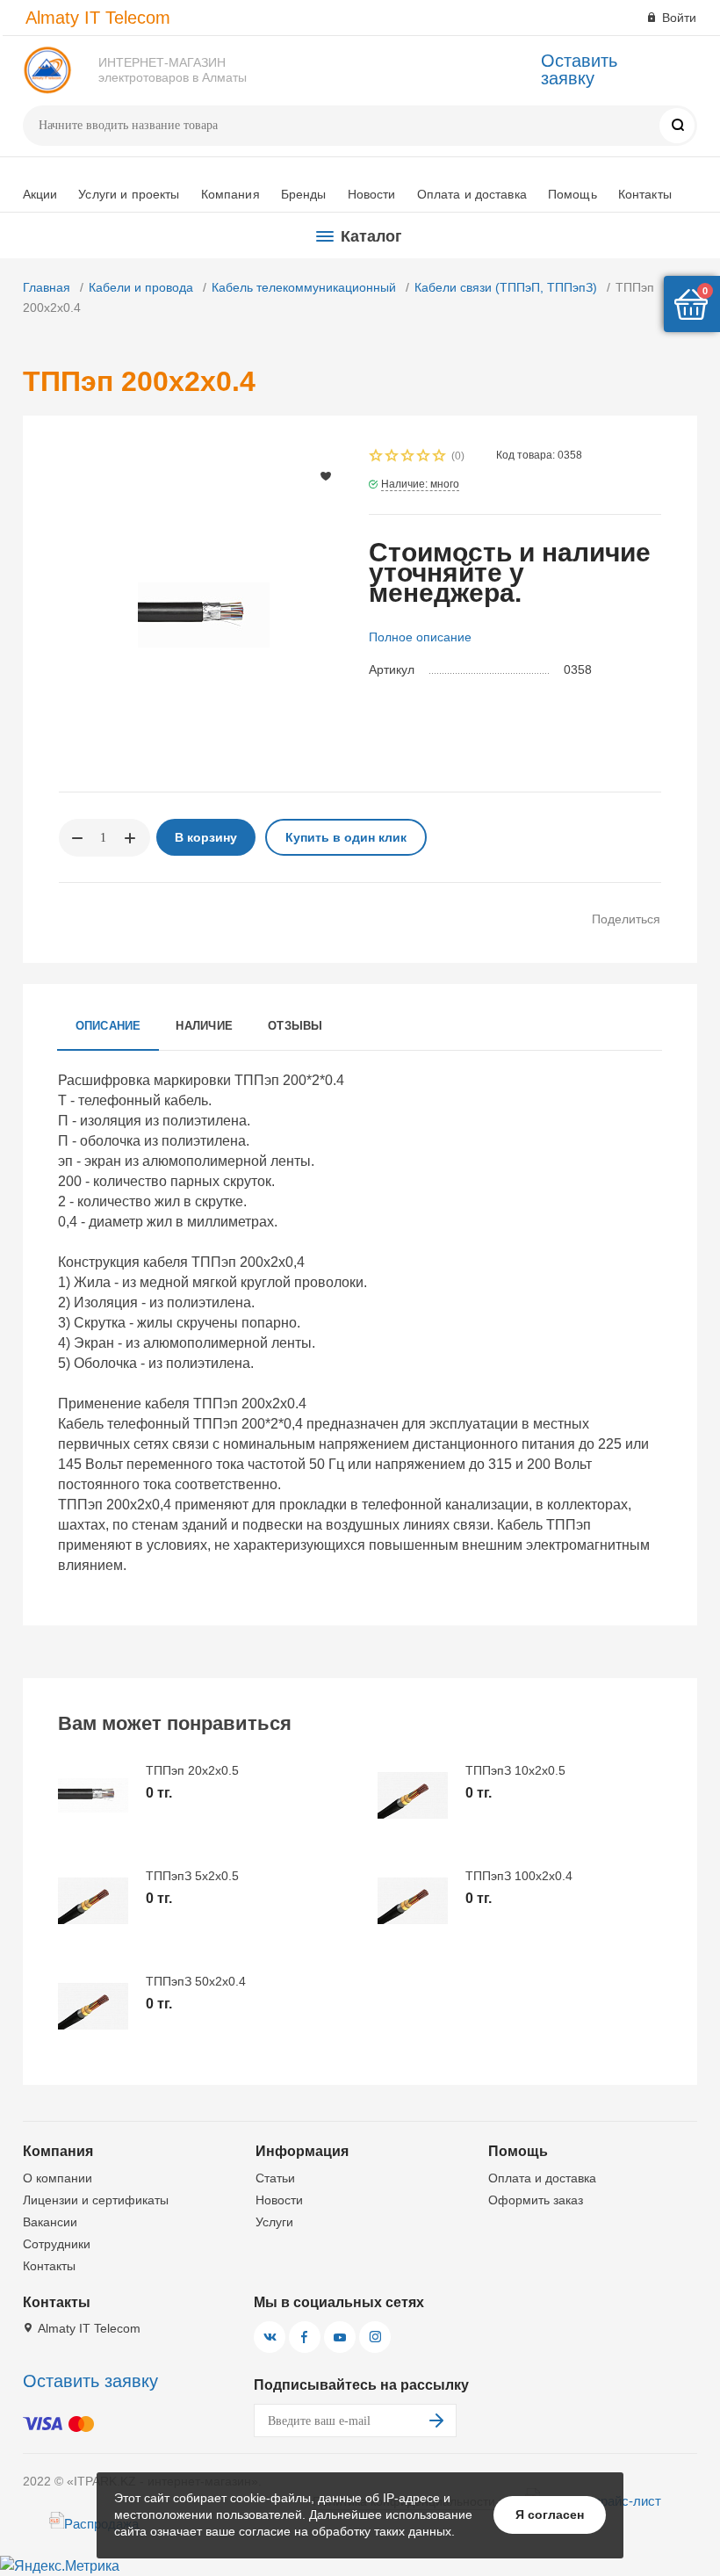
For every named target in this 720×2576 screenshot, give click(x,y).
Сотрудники (57, 2244)
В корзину (206, 837)
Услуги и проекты (129, 194)
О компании (58, 2178)
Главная (47, 287)
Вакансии (50, 2222)
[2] (392, 457)
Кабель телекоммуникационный (304, 287)
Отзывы (295, 1026)
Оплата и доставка (472, 194)
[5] (440, 457)
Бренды (304, 194)
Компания (230, 194)
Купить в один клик (346, 837)
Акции (40, 194)
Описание (108, 1026)
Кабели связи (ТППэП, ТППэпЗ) (506, 287)
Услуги (274, 2222)
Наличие (204, 1026)
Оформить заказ (536, 2200)
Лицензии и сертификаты (96, 2200)
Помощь (572, 194)
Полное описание (420, 637)
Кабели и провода (141, 287)
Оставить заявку (579, 69)
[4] (424, 457)
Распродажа (101, 2524)
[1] (377, 457)
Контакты (645, 194)
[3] (408, 457)
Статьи (275, 2178)
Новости (372, 194)
